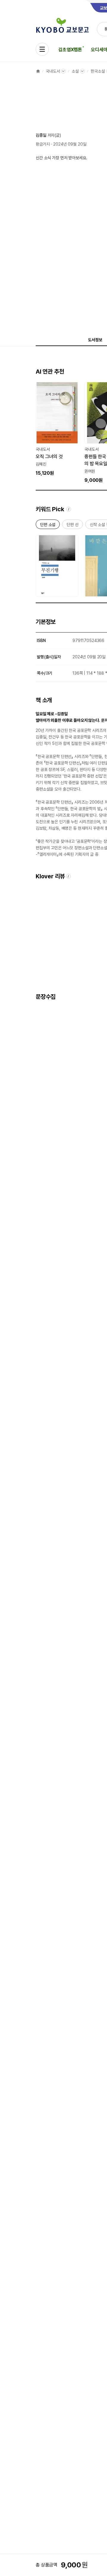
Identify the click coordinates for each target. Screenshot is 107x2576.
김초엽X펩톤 (70, 50)
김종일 (41, 135)
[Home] (38, 71)
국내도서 (53, 71)
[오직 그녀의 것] (57, 429)
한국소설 (98, 71)
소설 (75, 71)
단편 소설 (48, 526)
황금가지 (43, 144)
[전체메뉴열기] (42, 49)
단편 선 (72, 526)
